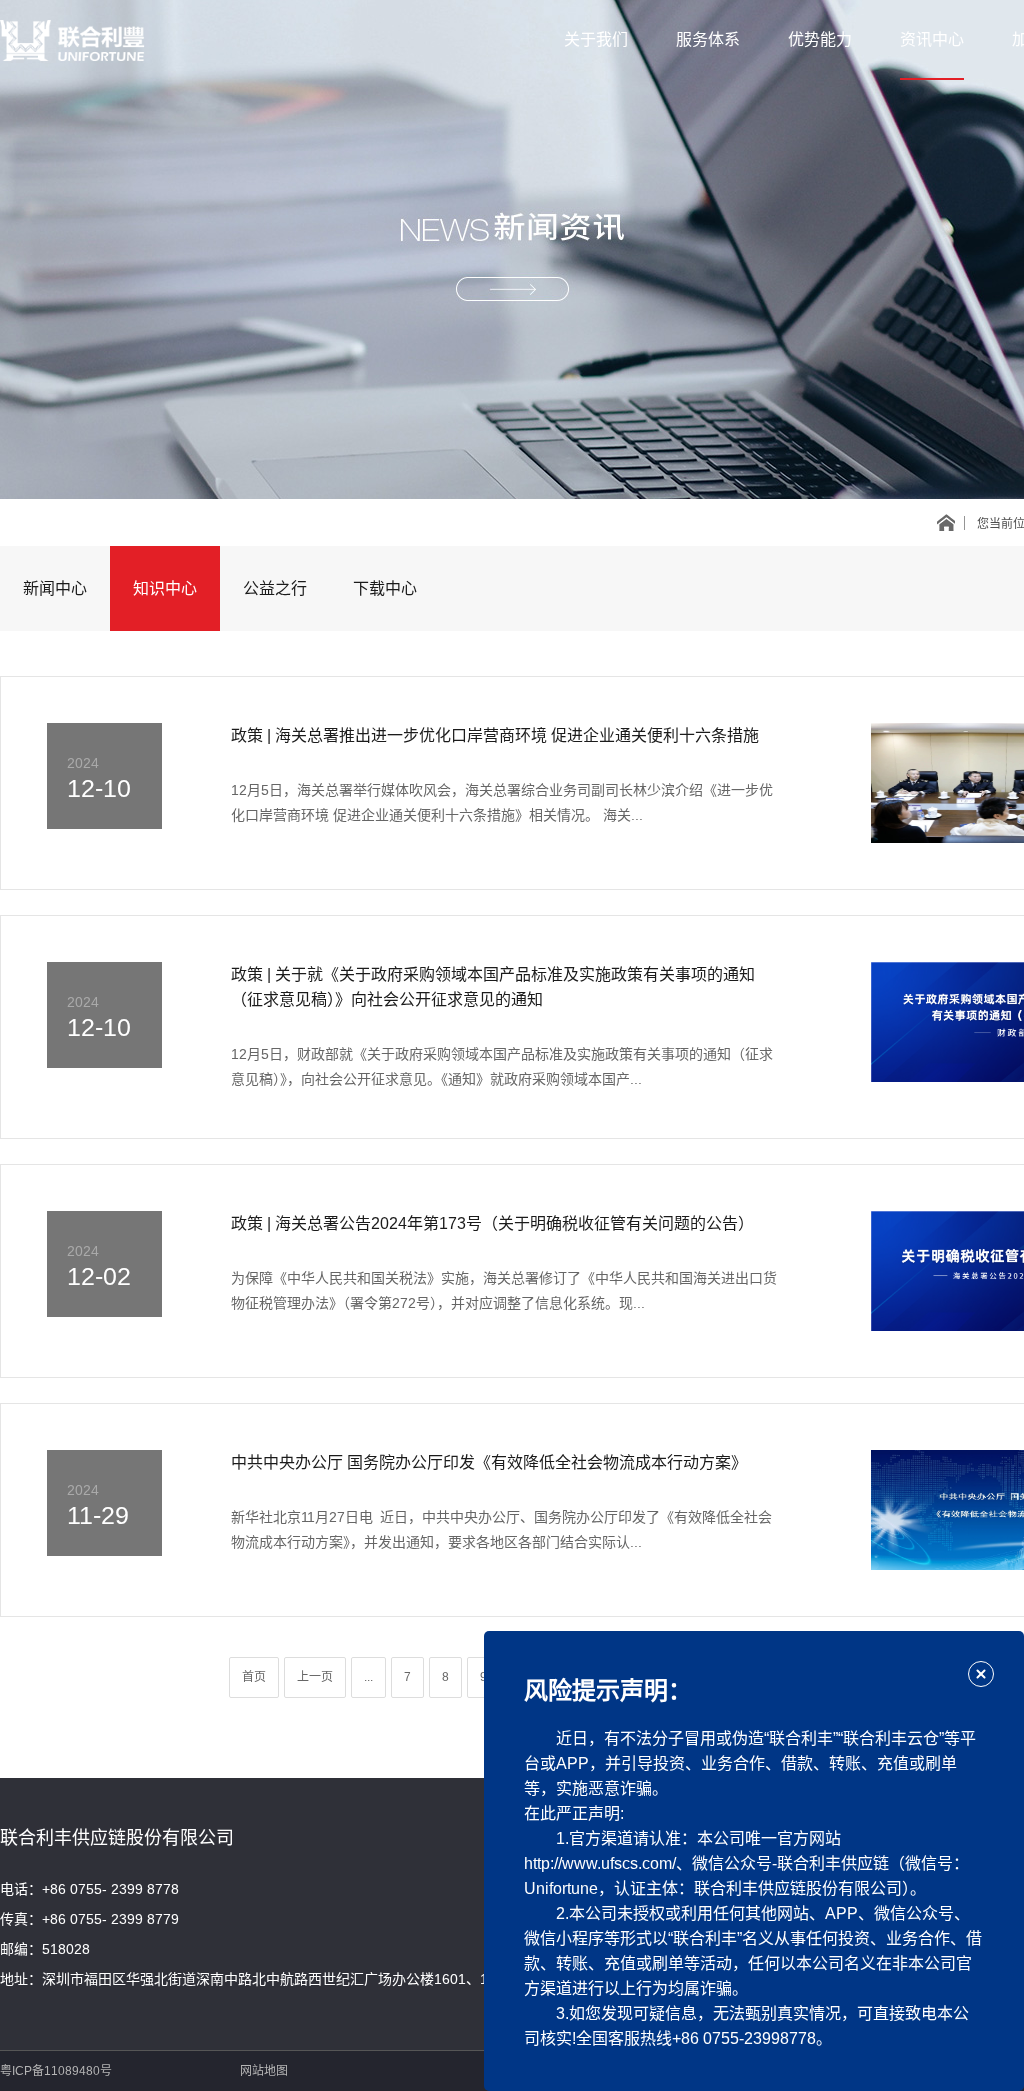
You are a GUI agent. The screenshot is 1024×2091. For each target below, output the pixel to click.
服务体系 (708, 39)
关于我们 (596, 39)
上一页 (315, 1677)
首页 (254, 1677)
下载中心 (385, 588)
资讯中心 (932, 39)
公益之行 (275, 588)
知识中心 (165, 588)
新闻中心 (55, 588)
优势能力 (820, 39)
